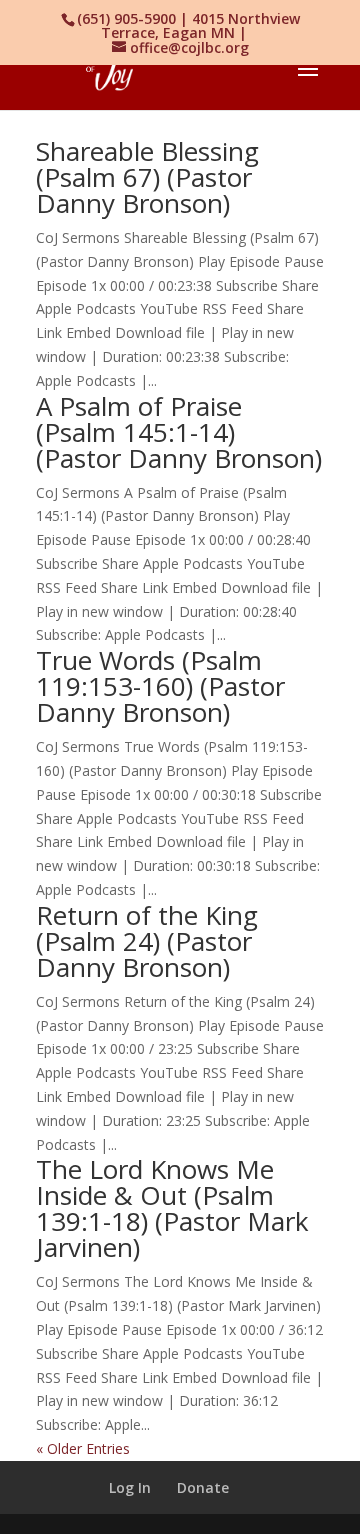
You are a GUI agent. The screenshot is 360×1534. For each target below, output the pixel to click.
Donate (203, 1487)
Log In (130, 1487)
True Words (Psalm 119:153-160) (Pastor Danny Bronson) (160, 686)
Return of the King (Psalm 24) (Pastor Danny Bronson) (147, 941)
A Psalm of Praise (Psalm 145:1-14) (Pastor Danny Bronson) (179, 432)
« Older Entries (83, 1448)
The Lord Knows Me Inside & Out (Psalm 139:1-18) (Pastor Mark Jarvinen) (172, 1208)
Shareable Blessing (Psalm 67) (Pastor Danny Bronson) (147, 177)
